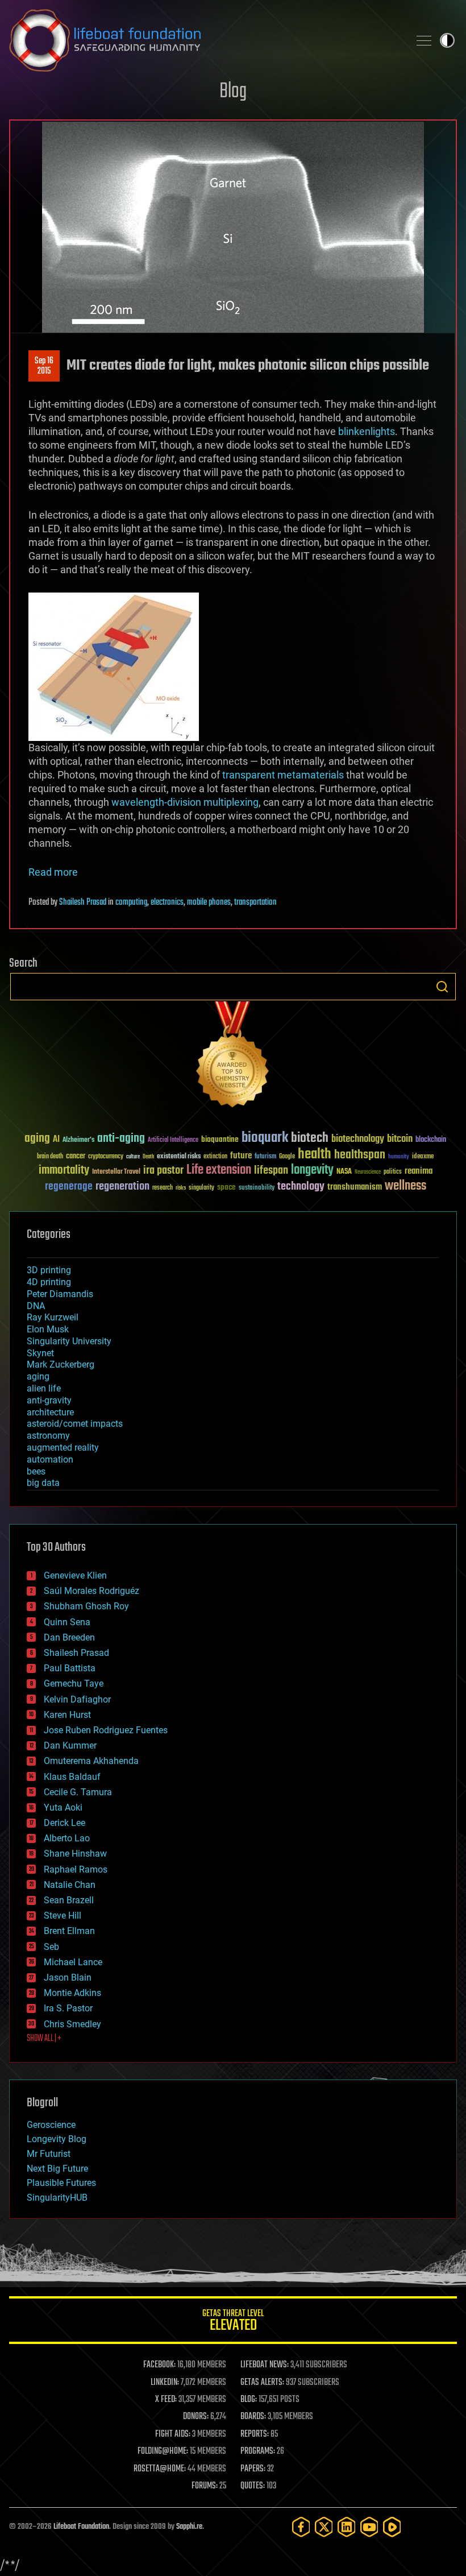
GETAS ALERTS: (262, 2383)
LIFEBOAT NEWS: (265, 2365)
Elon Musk (48, 1329)
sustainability (257, 1188)
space (226, 1187)
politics (393, 1172)
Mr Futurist (49, 2154)
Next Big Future (57, 2169)
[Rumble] (392, 2527)
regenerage (69, 1187)
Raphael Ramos (76, 1869)
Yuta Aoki (63, 1807)
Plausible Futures (61, 2183)
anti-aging (121, 1139)
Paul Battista (70, 1668)
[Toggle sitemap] (424, 40)
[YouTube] (369, 2527)
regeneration (122, 1186)
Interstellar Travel (116, 1172)
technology (301, 1187)
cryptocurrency (106, 1157)
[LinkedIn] (347, 2527)
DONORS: (196, 2417)
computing (131, 902)
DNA (36, 1306)
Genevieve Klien (75, 1575)
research (163, 1188)
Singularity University (69, 1341)
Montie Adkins (72, 1993)
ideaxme (423, 1157)
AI (56, 1140)
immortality (64, 1170)
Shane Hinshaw (75, 1854)
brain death (50, 1157)
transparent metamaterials (283, 775)
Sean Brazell (69, 1900)
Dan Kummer (70, 1745)
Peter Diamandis (60, 1294)
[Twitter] (324, 2527)
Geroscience (51, 2125)
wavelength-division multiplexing (185, 802)
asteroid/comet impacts (75, 1424)
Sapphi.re (189, 2527)
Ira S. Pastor (68, 2008)
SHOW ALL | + (44, 2039)
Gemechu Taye (74, 1683)
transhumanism (355, 1187)
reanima (419, 1171)
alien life (44, 1388)
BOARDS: (253, 2417)
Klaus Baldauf (72, 1777)
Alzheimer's (78, 1140)
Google (287, 1157)
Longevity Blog (57, 2139)
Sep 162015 (44, 366)
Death (148, 1157)
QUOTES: (253, 2486)
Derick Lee (65, 1823)
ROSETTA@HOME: (160, 2469)
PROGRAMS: (258, 2451)
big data (43, 1483)
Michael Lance (73, 1962)
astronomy (48, 1436)
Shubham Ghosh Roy (86, 1606)
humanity (399, 1157)
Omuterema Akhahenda (91, 1761)
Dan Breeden (69, 1637)
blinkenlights (367, 431)
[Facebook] (301, 2527)
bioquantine (220, 1139)
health (315, 1155)
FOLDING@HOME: (163, 2451)
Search (442, 987)
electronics (167, 902)
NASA (344, 1172)
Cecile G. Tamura (78, 1792)
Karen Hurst (67, 1715)
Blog (233, 92)
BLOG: (249, 2400)
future (241, 1156)
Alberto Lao (67, 1838)
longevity (312, 1170)
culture (133, 1157)
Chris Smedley (72, 2024)
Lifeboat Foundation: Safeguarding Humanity (205, 40)
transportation (255, 902)
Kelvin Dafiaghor (77, 1699)
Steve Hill (63, 1916)
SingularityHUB (57, 2198)
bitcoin (400, 1139)
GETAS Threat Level (233, 2322)
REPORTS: (255, 2434)
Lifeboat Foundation (81, 2527)
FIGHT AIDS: (173, 2434)
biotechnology (358, 1139)
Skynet (40, 1353)
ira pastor (163, 1171)
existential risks (179, 1157)
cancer (76, 1157)
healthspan (360, 1155)
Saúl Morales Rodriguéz (91, 1591)
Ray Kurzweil (53, 1317)
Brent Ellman (69, 1931)
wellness (405, 1186)
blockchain (431, 1140)
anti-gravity (49, 1400)
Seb (51, 1947)
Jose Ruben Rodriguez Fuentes (106, 1730)
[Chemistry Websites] (233, 1057)
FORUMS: (205, 2486)
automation (50, 1459)
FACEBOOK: (159, 2365)
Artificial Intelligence (173, 1140)
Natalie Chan (70, 1885)
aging (37, 1139)
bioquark (265, 1138)
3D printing (49, 1270)
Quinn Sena (67, 1622)
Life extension (219, 1170)
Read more (53, 872)
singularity (201, 1188)
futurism (265, 1157)
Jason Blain (68, 1977)
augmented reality (63, 1448)
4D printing (49, 1282)
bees (36, 1471)
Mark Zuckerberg (61, 1364)
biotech (310, 1138)
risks (181, 1188)
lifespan (271, 1171)
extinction (215, 1157)
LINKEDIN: (165, 2383)
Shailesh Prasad (83, 902)
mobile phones (209, 902)
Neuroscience (368, 1173)
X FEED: (166, 2400)
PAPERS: (253, 2469)
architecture (50, 1412)
